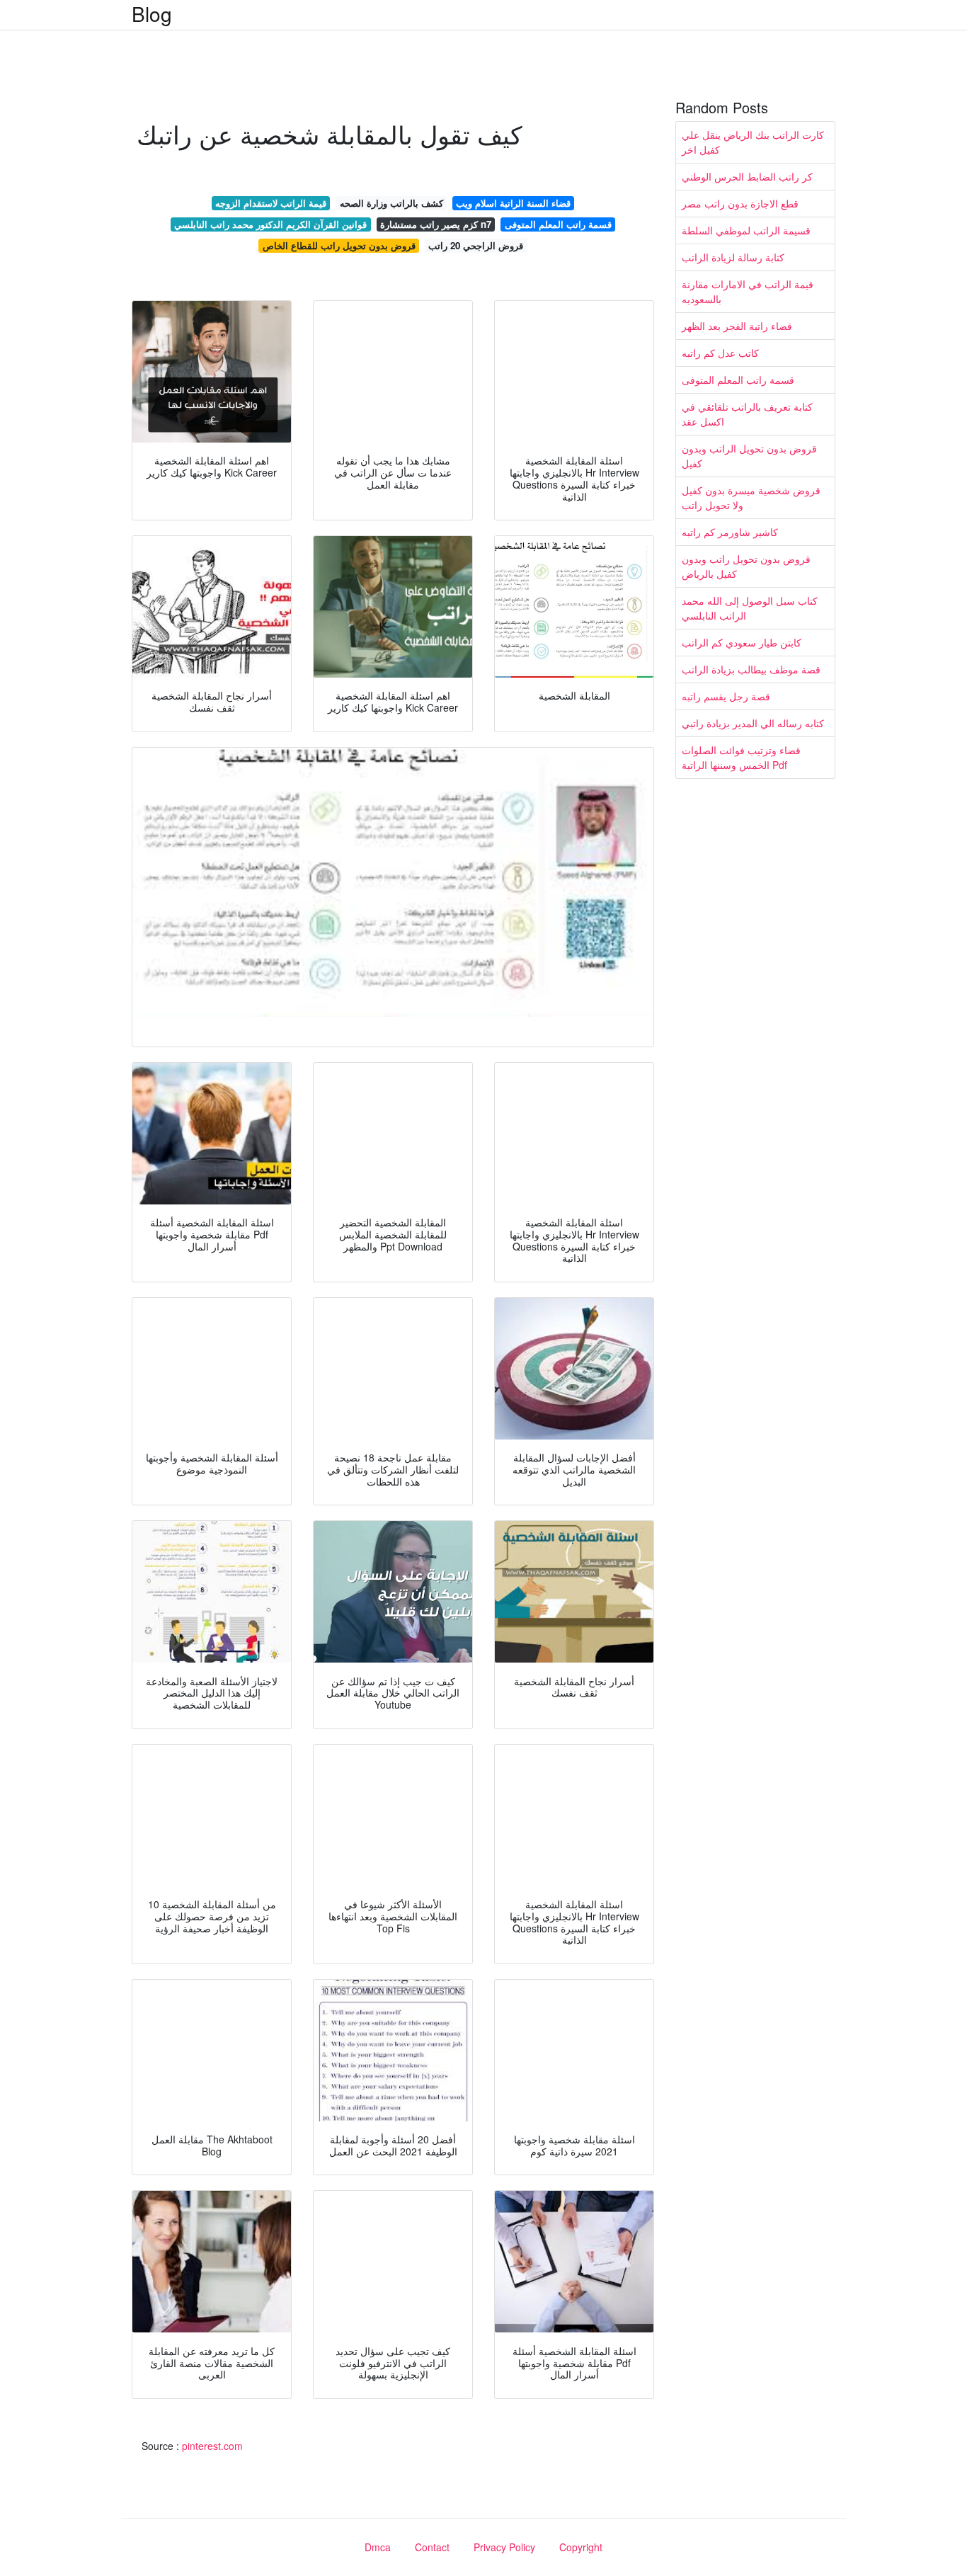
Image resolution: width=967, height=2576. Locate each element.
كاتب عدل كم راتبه (720, 353)
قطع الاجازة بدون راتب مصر (740, 203)
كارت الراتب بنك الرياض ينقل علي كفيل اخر (753, 142)
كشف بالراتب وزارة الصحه (391, 203)
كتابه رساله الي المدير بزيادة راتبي (753, 723)
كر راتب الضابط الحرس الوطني (747, 176)
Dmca (378, 2547)
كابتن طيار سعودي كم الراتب (742, 642)
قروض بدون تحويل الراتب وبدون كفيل (749, 456)
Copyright (581, 2547)
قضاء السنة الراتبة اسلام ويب (513, 203)
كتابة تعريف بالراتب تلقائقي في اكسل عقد (747, 414)
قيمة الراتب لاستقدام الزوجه (271, 203)
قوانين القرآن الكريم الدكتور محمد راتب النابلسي (270, 224)
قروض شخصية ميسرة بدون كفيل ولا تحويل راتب (751, 497)
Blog (152, 13)
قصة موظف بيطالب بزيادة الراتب (751, 669)
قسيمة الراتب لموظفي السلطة (746, 230)
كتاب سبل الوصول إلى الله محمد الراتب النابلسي (750, 608)
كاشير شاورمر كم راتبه (730, 532)
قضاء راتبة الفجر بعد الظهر (737, 326)
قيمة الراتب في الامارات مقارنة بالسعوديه (748, 291)
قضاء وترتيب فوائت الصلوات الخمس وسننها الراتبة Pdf (741, 757)
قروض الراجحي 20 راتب (476, 245)
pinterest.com (212, 2446)
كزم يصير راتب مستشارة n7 (436, 224)
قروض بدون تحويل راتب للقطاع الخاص (339, 245)
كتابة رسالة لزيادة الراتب (733, 257)
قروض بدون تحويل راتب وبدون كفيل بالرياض (746, 566)
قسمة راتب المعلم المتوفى (558, 224)
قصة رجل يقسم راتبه (726, 696)
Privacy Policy (504, 2547)
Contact (432, 2547)
